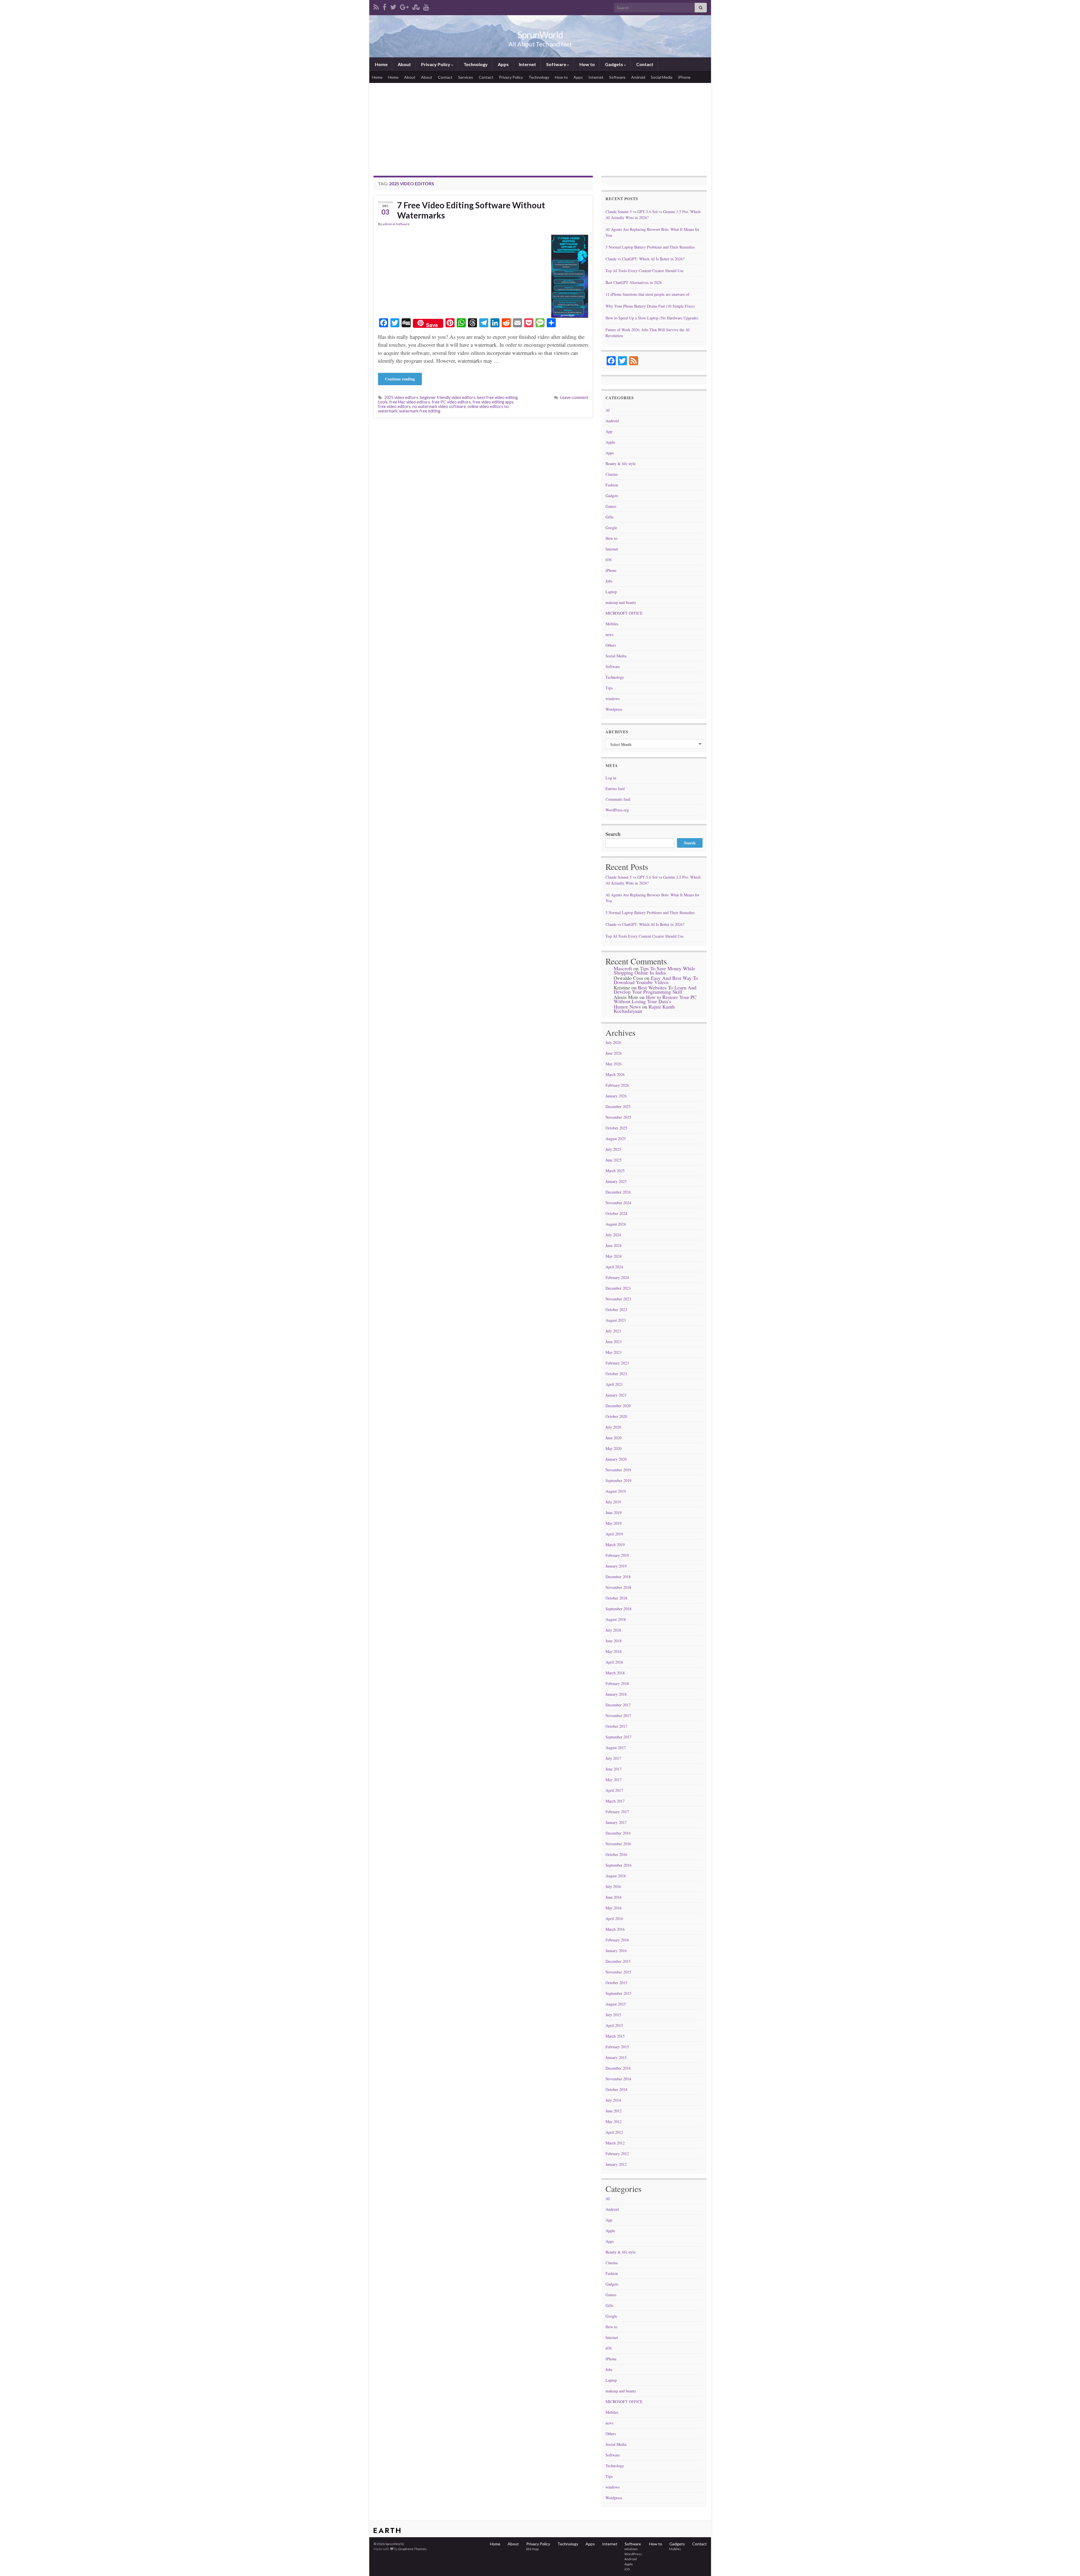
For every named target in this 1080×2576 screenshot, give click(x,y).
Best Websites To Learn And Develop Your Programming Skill (655, 990)
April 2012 (614, 2132)
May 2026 (614, 1064)
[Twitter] (393, 6)
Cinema (612, 474)
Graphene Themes (412, 2549)
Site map (532, 2549)
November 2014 (618, 2079)
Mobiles (612, 624)
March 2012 (615, 2143)
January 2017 (616, 1822)
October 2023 (616, 1310)
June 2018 (614, 1641)
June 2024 (614, 1245)
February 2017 (617, 1812)
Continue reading (400, 379)
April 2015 (614, 2025)
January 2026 (616, 1096)
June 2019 (614, 1513)
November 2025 (618, 1117)
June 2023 (614, 1342)
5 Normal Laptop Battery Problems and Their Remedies (650, 247)
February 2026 (617, 1085)
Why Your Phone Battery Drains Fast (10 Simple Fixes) (650, 306)
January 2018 (616, 1694)
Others (611, 645)
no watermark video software (439, 406)
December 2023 (618, 1288)
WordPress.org (617, 810)
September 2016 (618, 1865)
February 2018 (617, 1683)
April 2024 (614, 1267)
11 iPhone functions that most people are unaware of (647, 294)
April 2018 (614, 1662)
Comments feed (618, 799)
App (609, 431)
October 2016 (616, 1854)
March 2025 (615, 1171)
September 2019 (618, 1480)
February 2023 (617, 1363)
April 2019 (614, 1534)
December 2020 (618, 1406)
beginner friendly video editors (448, 397)
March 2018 (615, 1673)
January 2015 (616, 2057)
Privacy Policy (436, 64)
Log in (611, 778)
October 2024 (616, 1213)
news (609, 634)
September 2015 (618, 1993)
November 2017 (618, 1716)
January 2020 (616, 1459)
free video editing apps (493, 402)
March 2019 (615, 1545)
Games (611, 506)
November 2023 (618, 1299)
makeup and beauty (621, 602)
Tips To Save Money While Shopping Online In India (654, 970)
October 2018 (616, 1598)
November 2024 (618, 1203)
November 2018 (618, 1587)
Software (556, 64)
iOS (609, 560)
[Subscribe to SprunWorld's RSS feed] (376, 6)
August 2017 (616, 1748)
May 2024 (614, 1256)
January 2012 (616, 2164)
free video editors (394, 406)
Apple (610, 442)
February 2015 (617, 2047)
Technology (475, 64)
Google (611, 528)
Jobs (609, 581)
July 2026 (613, 1042)
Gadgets (614, 64)
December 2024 (618, 1192)
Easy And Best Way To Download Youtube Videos (656, 980)
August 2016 (616, 1876)
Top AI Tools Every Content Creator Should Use (644, 271)
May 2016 (614, 1908)
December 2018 (618, 1577)
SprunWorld (540, 35)
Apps (503, 64)
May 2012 (614, 2122)
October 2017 (616, 1726)
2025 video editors (401, 397)
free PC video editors (451, 402)
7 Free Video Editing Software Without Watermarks (471, 210)
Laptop (611, 592)
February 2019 (617, 1555)
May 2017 (614, 1780)
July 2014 (613, 2100)
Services (466, 77)
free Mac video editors (410, 402)
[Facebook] (384, 6)
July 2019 (613, 1502)
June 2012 (614, 2111)
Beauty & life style (621, 463)
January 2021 (616, 1395)
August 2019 (616, 1491)
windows (613, 699)
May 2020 (614, 1448)
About (404, 64)
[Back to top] (1067, 2563)
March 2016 (615, 1929)
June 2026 (614, 1053)
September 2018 (618, 1609)
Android (638, 77)
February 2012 (617, 2154)
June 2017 (614, 1769)
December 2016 (618, 1833)
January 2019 (616, 1566)
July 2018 (613, 1630)
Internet (527, 64)
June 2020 (614, 1438)
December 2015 (618, 1961)
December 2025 (618, 1107)
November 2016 (618, 1844)
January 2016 (616, 1951)
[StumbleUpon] (416, 6)
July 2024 (613, 1235)
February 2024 (617, 1277)
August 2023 (616, 1320)
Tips (609, 688)
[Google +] (404, 6)
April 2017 (614, 1790)
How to (587, 64)
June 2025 (614, 1160)
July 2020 (613, 1427)
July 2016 (613, 1886)
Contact (644, 64)
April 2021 (614, 1384)
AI (608, 410)
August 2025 (616, 1139)
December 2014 (618, 2068)
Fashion (612, 485)
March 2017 (615, 1801)
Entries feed (615, 789)
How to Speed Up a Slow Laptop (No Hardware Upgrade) (652, 318)
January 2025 (616, 1181)
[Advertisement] (540, 125)
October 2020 (616, 1416)
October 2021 (616, 1374)
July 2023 (613, 1331)
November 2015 (618, 1972)
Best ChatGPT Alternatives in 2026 (634, 282)
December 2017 (618, 1705)
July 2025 (613, 1149)
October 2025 (616, 1128)
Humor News (627, 1007)
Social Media (662, 77)
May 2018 (614, 1651)
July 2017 (613, 1758)
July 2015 (613, 2015)
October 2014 (616, 2089)
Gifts (609, 517)
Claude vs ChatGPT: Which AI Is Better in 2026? (645, 259)
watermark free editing (420, 411)
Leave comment (574, 397)
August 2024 (616, 1224)
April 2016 (614, 1919)
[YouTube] (426, 6)
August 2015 (616, 2004)
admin (387, 224)
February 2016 (617, 1940)
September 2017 (618, 1737)
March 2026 (615, 1074)
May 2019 (614, 1523)
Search (613, 834)
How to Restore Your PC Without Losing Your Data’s (655, 999)
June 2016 (614, 1897)
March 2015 (615, 2036)
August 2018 (616, 1619)
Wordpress (614, 709)
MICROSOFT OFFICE (624, 613)
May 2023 (614, 1352)
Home (381, 64)
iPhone (684, 77)
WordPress (633, 2554)
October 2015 (616, 1983)
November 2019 (618, 1470)
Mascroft (623, 968)
